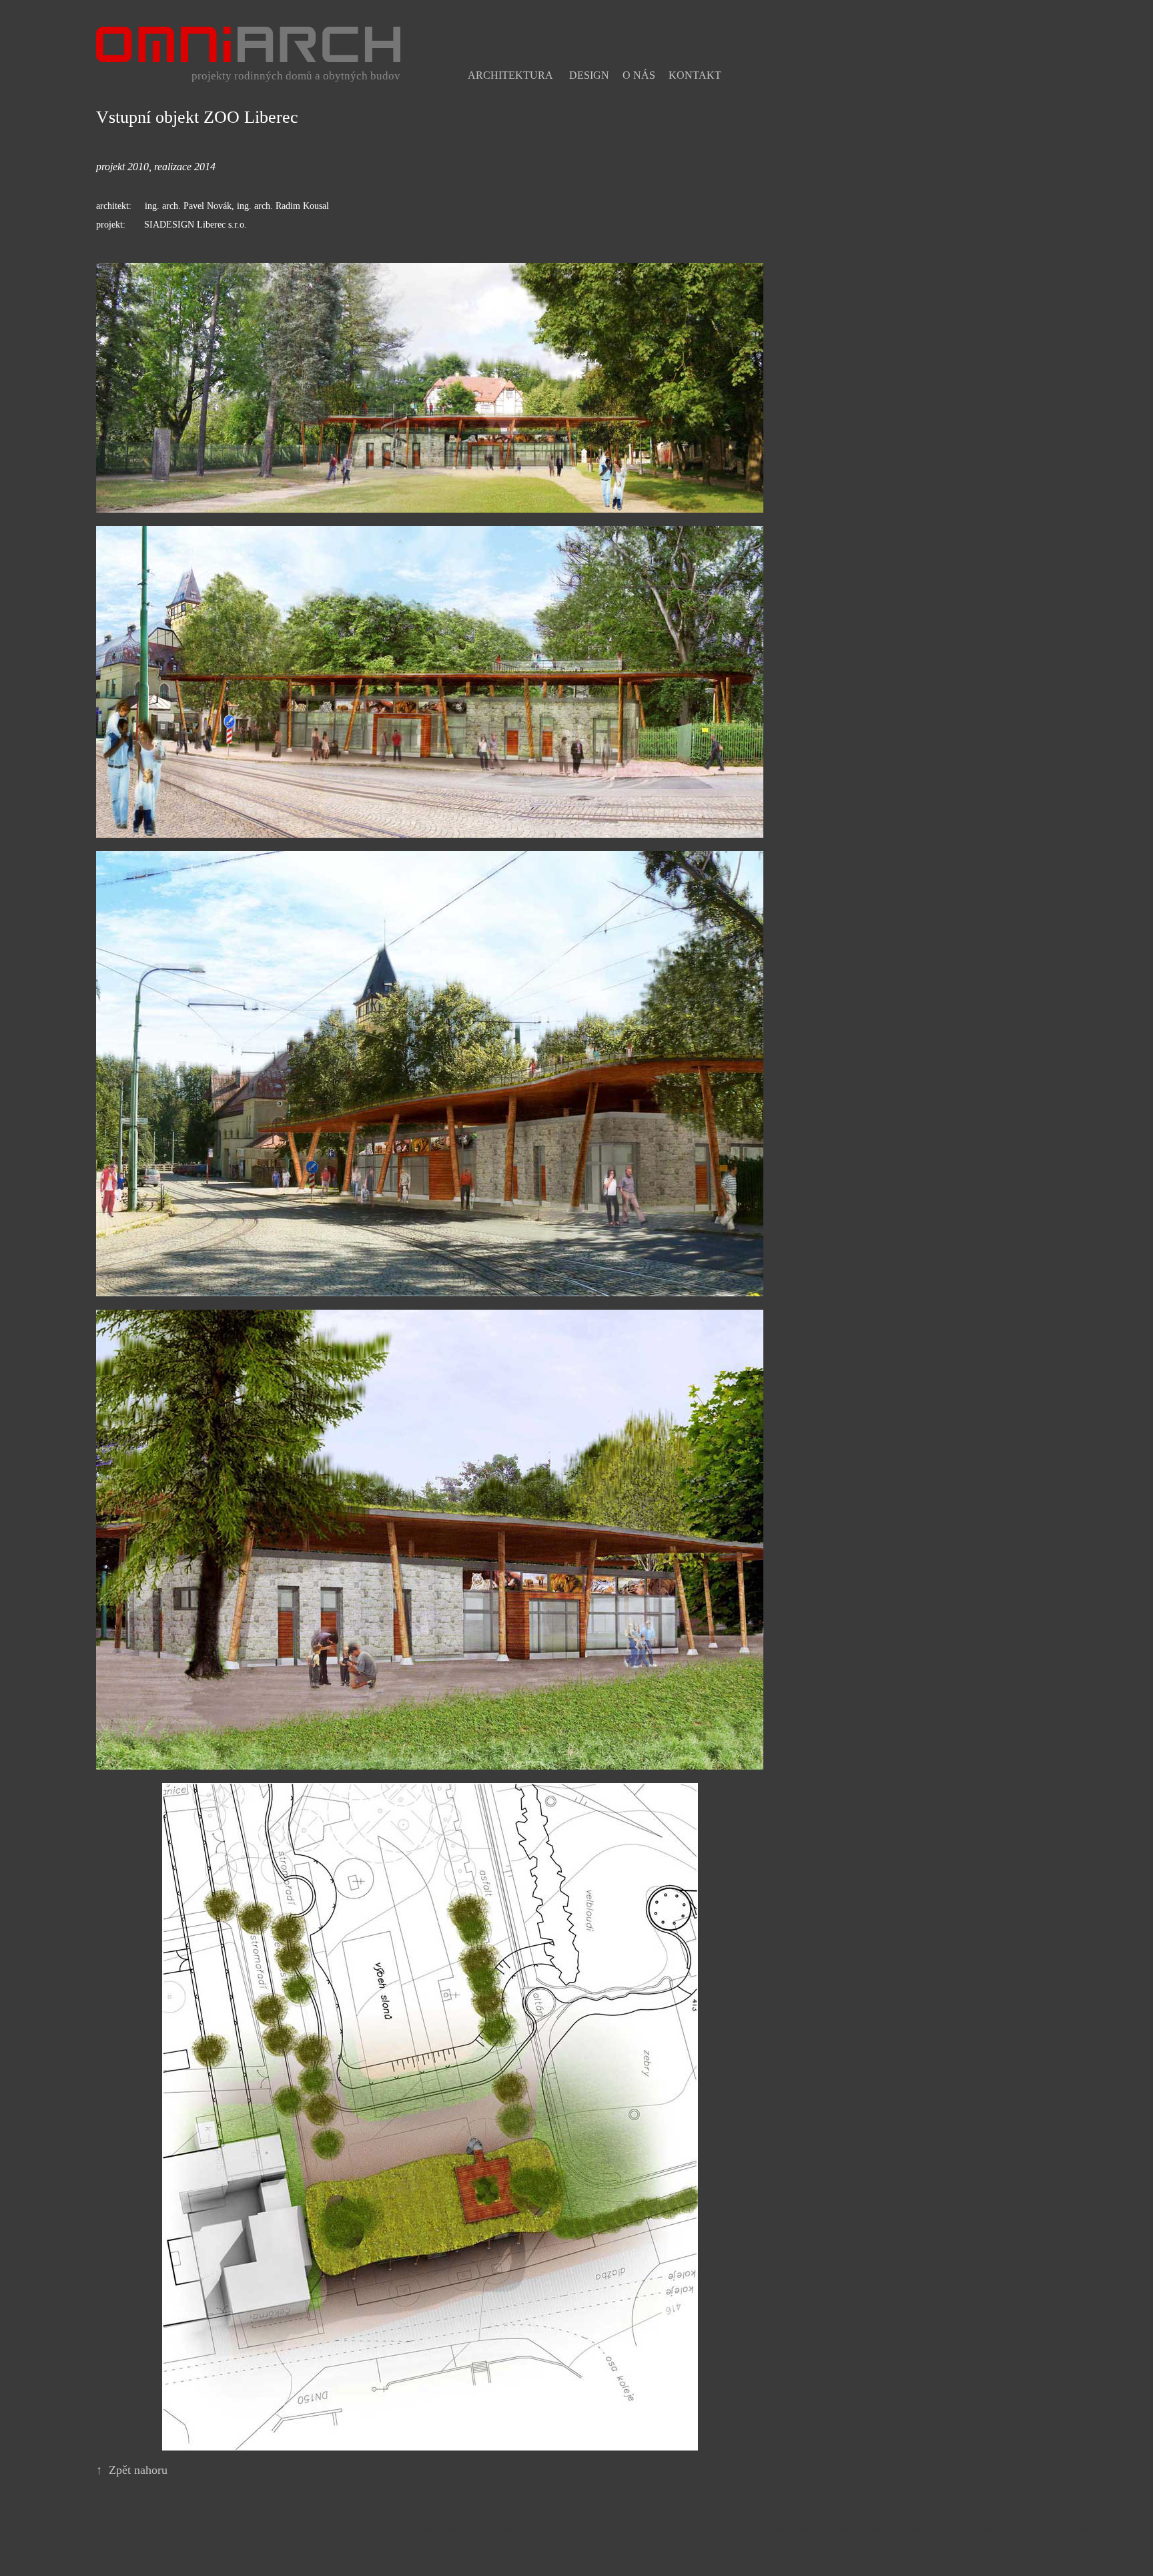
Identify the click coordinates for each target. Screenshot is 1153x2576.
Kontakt (695, 75)
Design (589, 75)
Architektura (510, 75)
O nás (639, 75)
